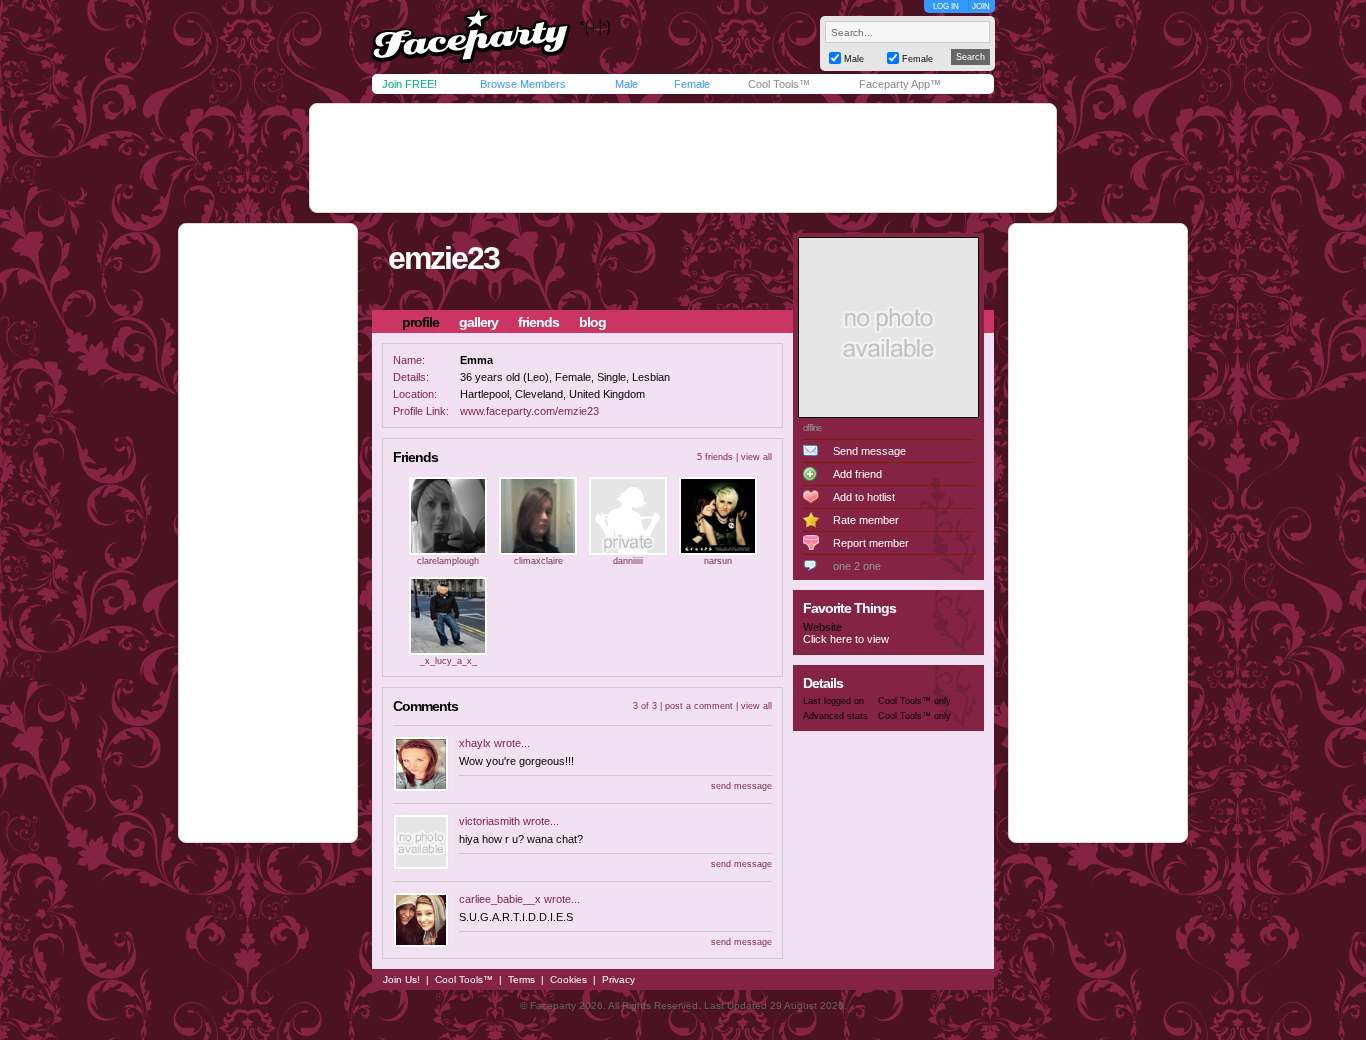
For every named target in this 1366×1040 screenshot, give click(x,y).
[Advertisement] (683, 158)
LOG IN (946, 6)
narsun (718, 561)
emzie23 (443, 258)
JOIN (981, 6)
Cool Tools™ (779, 84)
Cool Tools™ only (914, 701)
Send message (869, 451)
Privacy (618, 979)
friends (538, 322)
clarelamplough (448, 561)
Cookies (568, 979)
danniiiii (628, 561)
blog (592, 322)
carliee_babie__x (500, 899)
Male (626, 84)
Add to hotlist (864, 497)
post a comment (699, 706)
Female (692, 84)
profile (420, 322)
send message (741, 786)
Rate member (866, 520)
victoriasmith (489, 821)
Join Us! (401, 979)
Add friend (857, 474)
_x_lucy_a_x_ (448, 661)
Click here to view (846, 639)
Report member (871, 543)
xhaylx (475, 743)
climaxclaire (538, 561)
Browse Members (523, 84)
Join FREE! (409, 84)
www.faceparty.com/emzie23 (529, 411)
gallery (478, 322)
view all (756, 457)
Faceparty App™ (900, 84)
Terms (521, 979)
